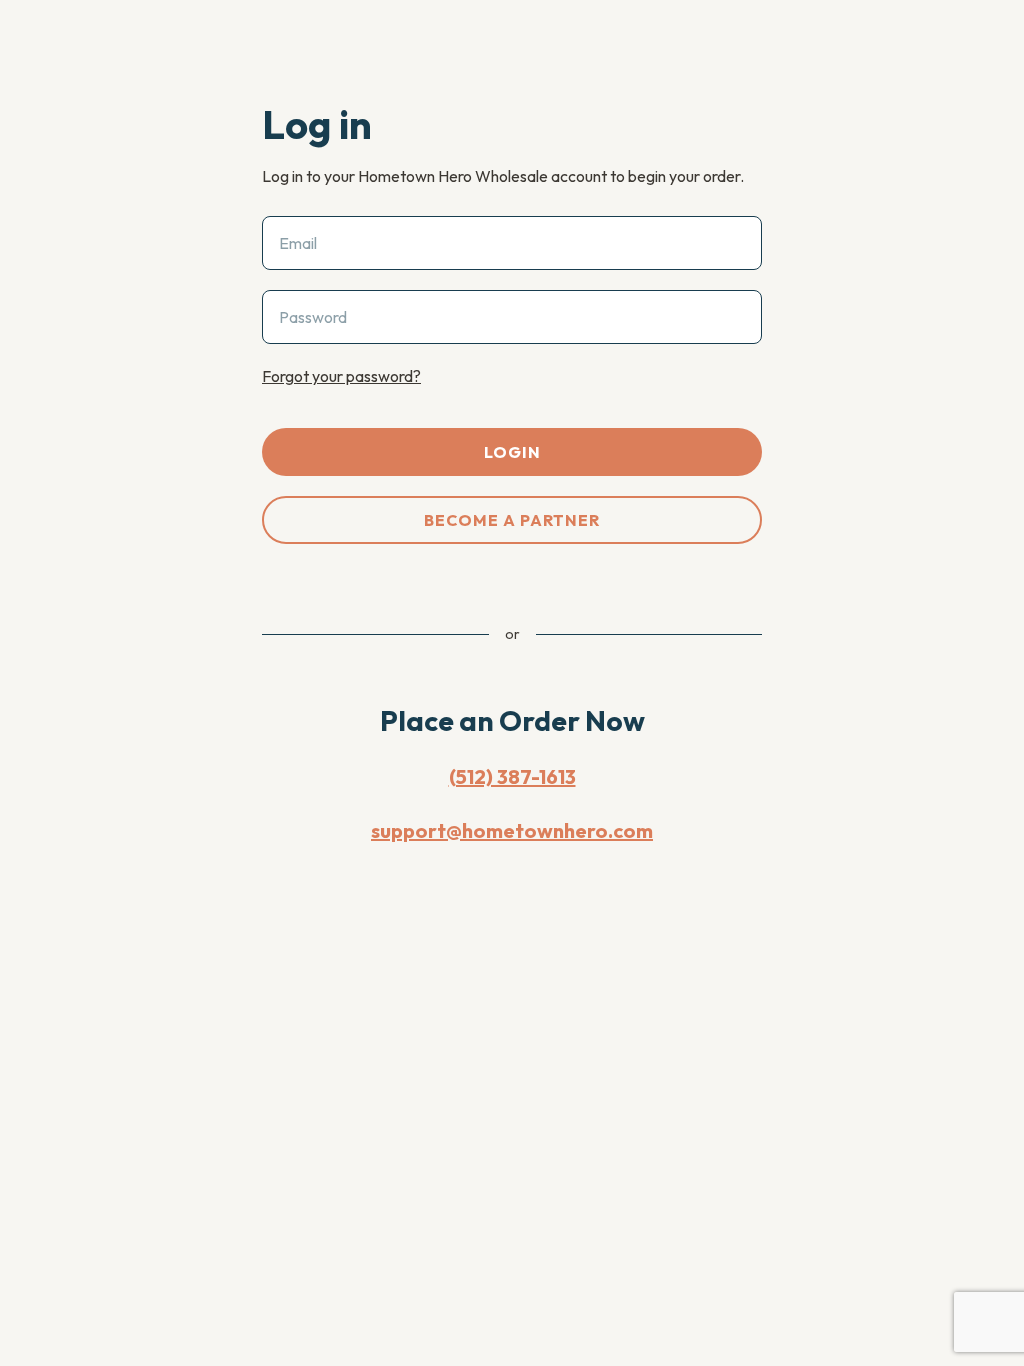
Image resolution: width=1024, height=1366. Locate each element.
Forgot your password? (341, 376)
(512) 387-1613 (512, 776)
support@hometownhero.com (512, 830)
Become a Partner (512, 520)
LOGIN (512, 452)
